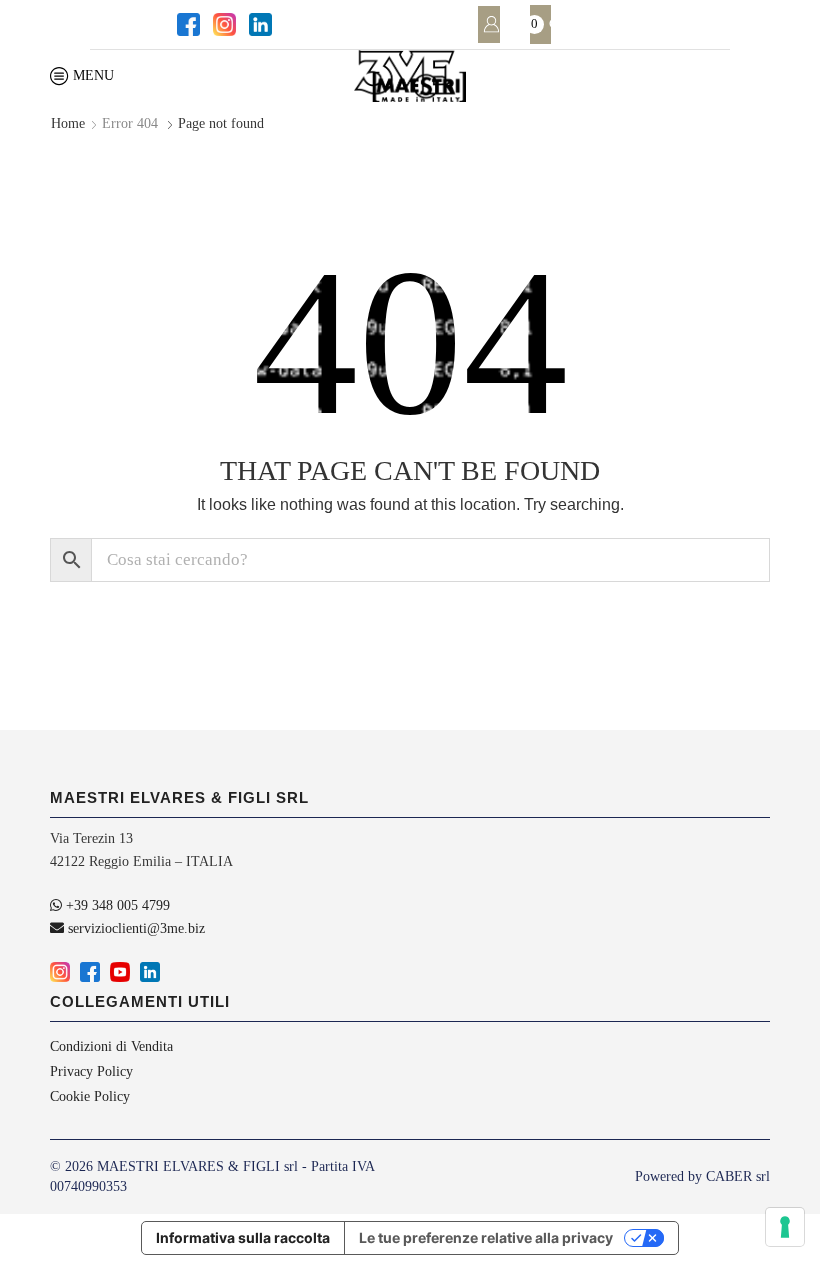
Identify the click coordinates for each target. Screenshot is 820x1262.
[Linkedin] (259, 24)
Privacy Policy (91, 1071)
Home (68, 123)
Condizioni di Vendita (111, 1047)
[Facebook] (187, 24)
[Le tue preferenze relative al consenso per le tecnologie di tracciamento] (785, 1227)
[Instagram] (223, 24)
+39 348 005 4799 (116, 905)
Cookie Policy (90, 1096)
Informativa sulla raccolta (243, 1237)
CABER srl (738, 1176)
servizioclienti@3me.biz (134, 928)
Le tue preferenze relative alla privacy (486, 1237)
